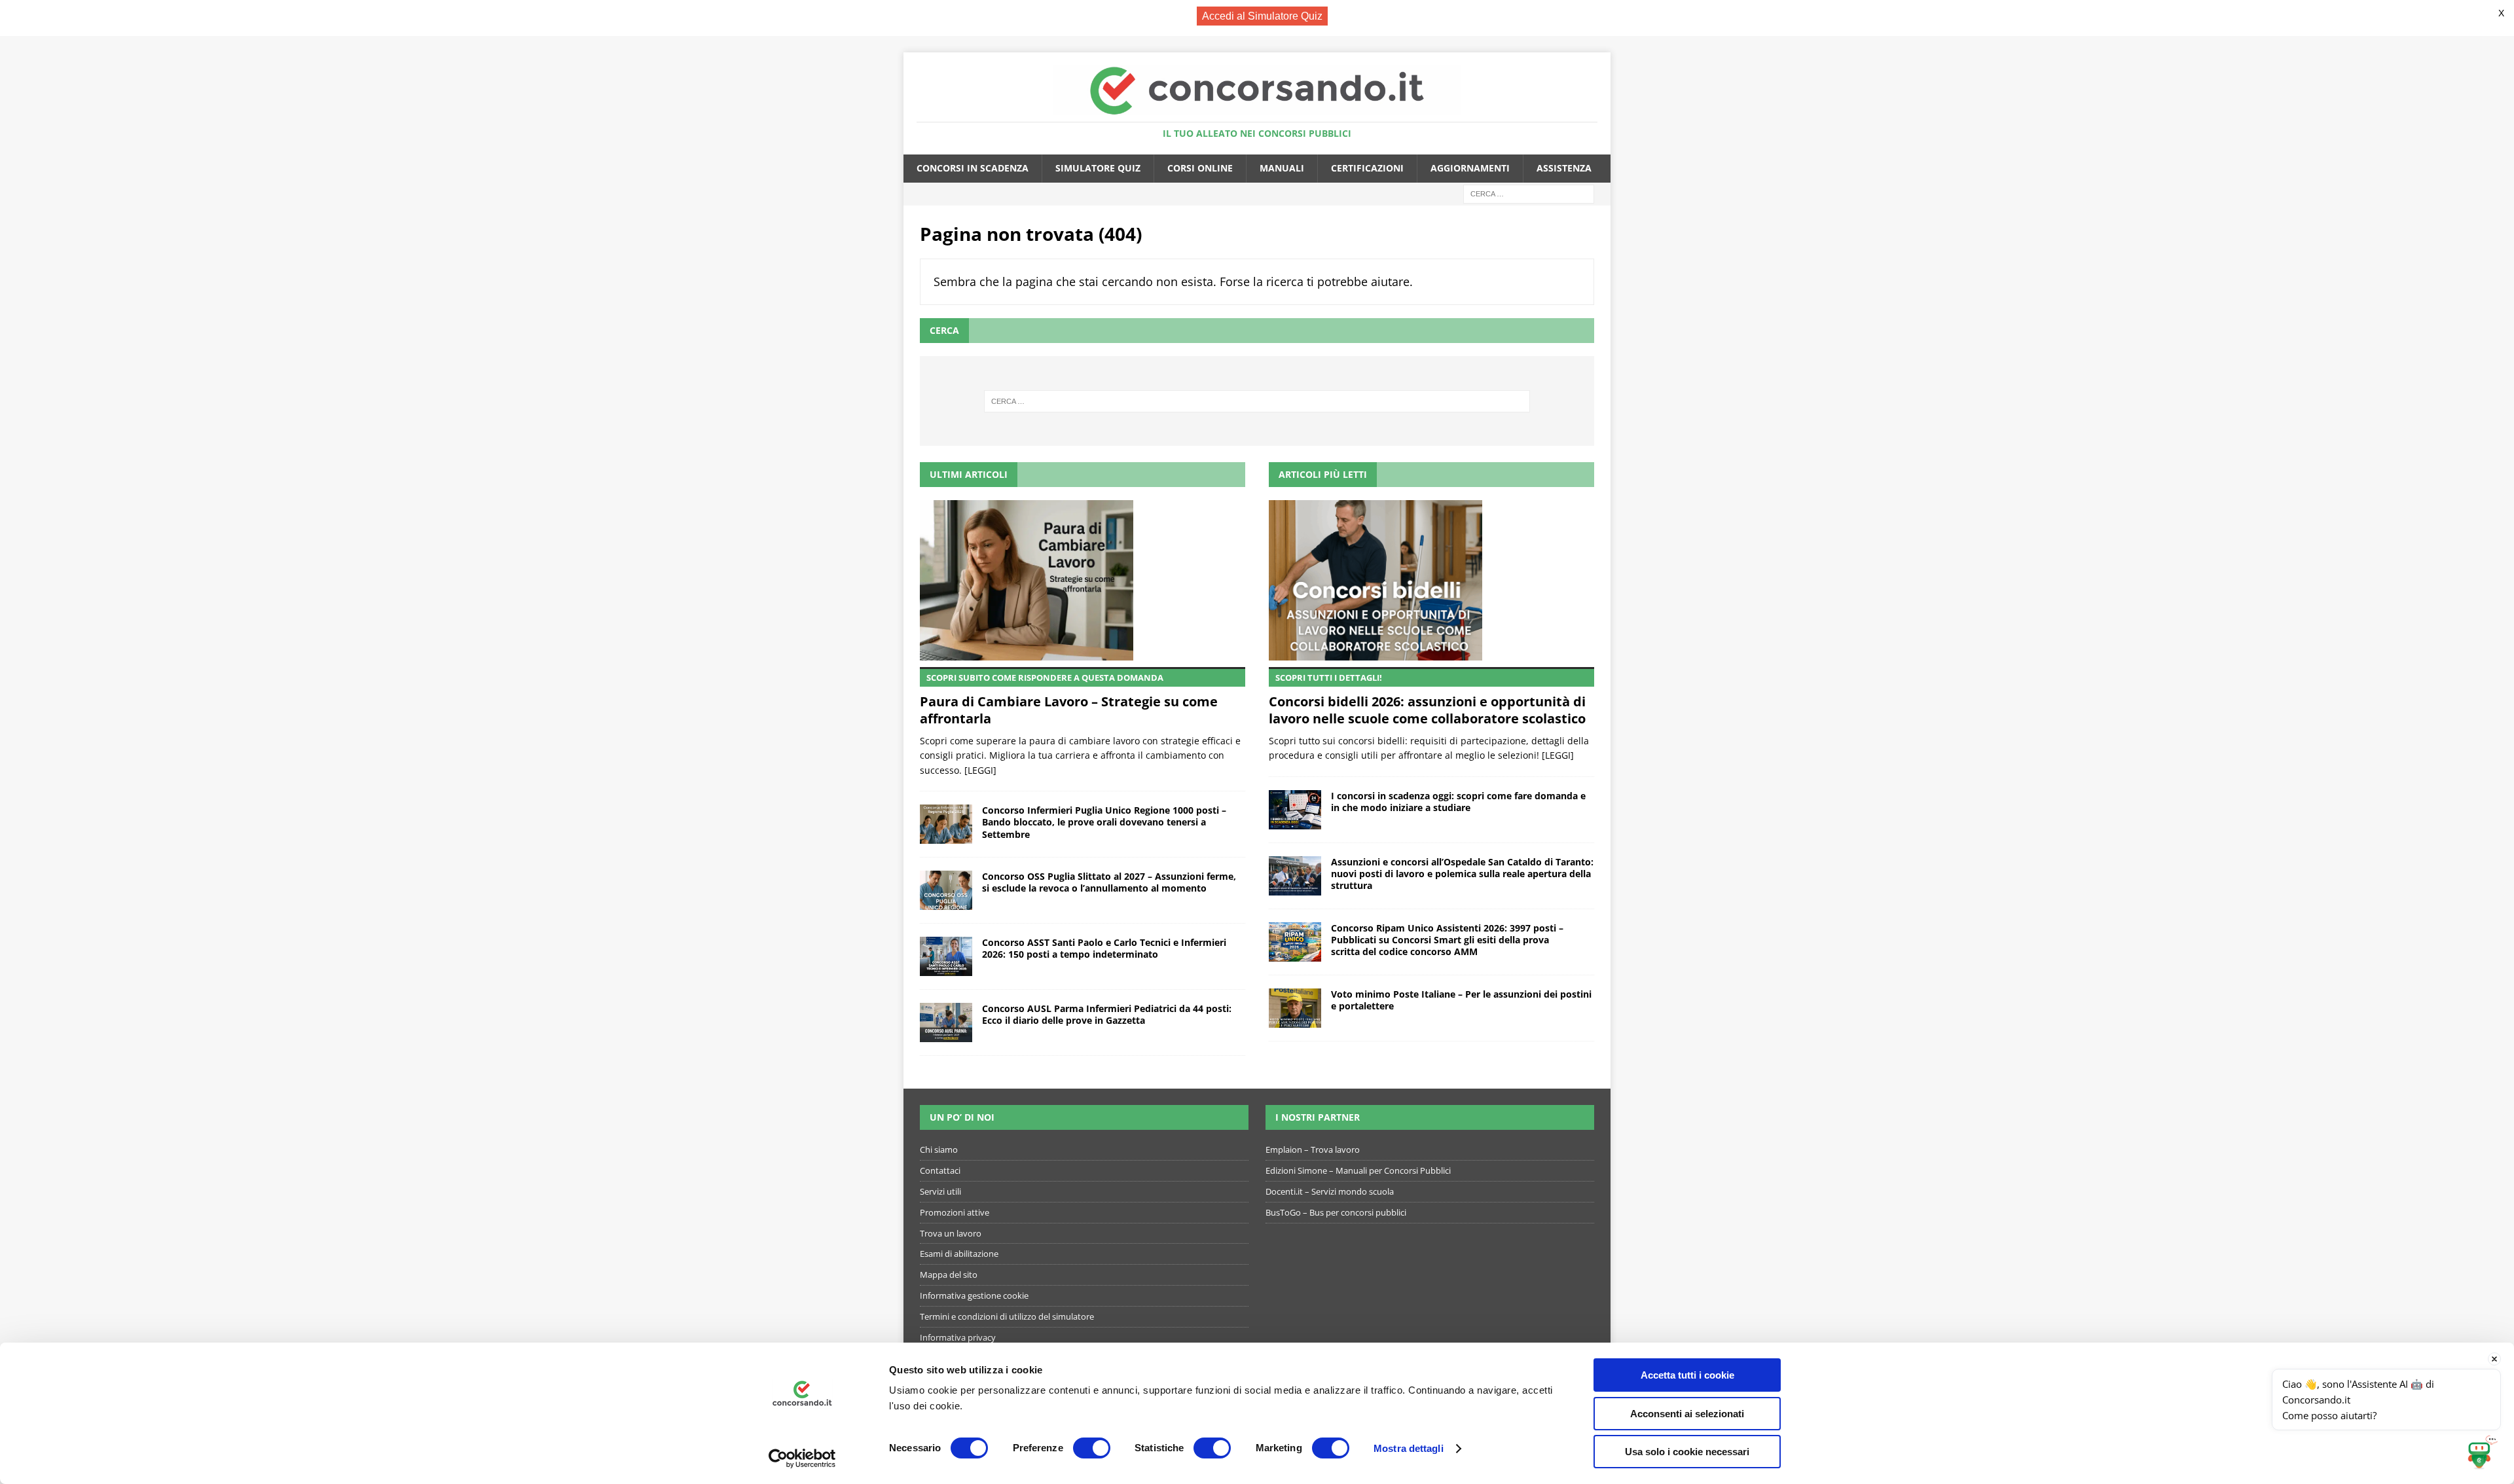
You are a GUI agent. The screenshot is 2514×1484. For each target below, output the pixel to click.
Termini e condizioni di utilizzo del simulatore (1007, 1316)
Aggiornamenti (1470, 168)
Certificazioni (1367, 168)
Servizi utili (940, 1191)
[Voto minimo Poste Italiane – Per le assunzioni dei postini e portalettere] (1295, 1008)
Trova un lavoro (951, 1233)
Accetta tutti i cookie (1687, 1375)
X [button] (2501, 13)
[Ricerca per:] (1529, 193)
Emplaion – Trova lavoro (1313, 1149)
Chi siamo (939, 1149)
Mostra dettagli (1409, 1448)
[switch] (1092, 1448)
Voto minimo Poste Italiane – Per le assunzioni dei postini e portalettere (1461, 1000)
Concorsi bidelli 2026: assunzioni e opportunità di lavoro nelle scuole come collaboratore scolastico (1427, 699)
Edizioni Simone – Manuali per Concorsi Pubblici (1358, 1170)
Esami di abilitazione (959, 1254)
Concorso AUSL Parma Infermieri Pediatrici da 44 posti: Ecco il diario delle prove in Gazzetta (1107, 1014)
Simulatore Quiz (1098, 168)
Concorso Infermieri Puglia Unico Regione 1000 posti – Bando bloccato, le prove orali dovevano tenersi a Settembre (1104, 822)
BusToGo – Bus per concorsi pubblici (1336, 1212)
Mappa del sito (949, 1275)
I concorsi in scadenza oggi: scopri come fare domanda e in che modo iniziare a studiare (1458, 802)
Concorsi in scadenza (973, 168)
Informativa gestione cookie (974, 1295)
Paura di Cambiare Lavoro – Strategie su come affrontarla (1069, 699)
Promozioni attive (955, 1212)
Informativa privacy (958, 1337)
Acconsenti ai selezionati (1687, 1414)
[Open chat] (2482, 1452)
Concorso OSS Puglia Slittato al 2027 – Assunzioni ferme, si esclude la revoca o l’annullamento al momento (1109, 882)
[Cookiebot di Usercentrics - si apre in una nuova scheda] (802, 1458)
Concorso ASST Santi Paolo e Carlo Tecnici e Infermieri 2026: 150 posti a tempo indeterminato (1104, 948)
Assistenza (1564, 168)
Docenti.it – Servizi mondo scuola (1330, 1191)
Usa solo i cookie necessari (1687, 1452)
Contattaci (940, 1170)
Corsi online (1200, 168)
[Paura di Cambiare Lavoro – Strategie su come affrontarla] (1083, 580)
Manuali (1282, 168)
